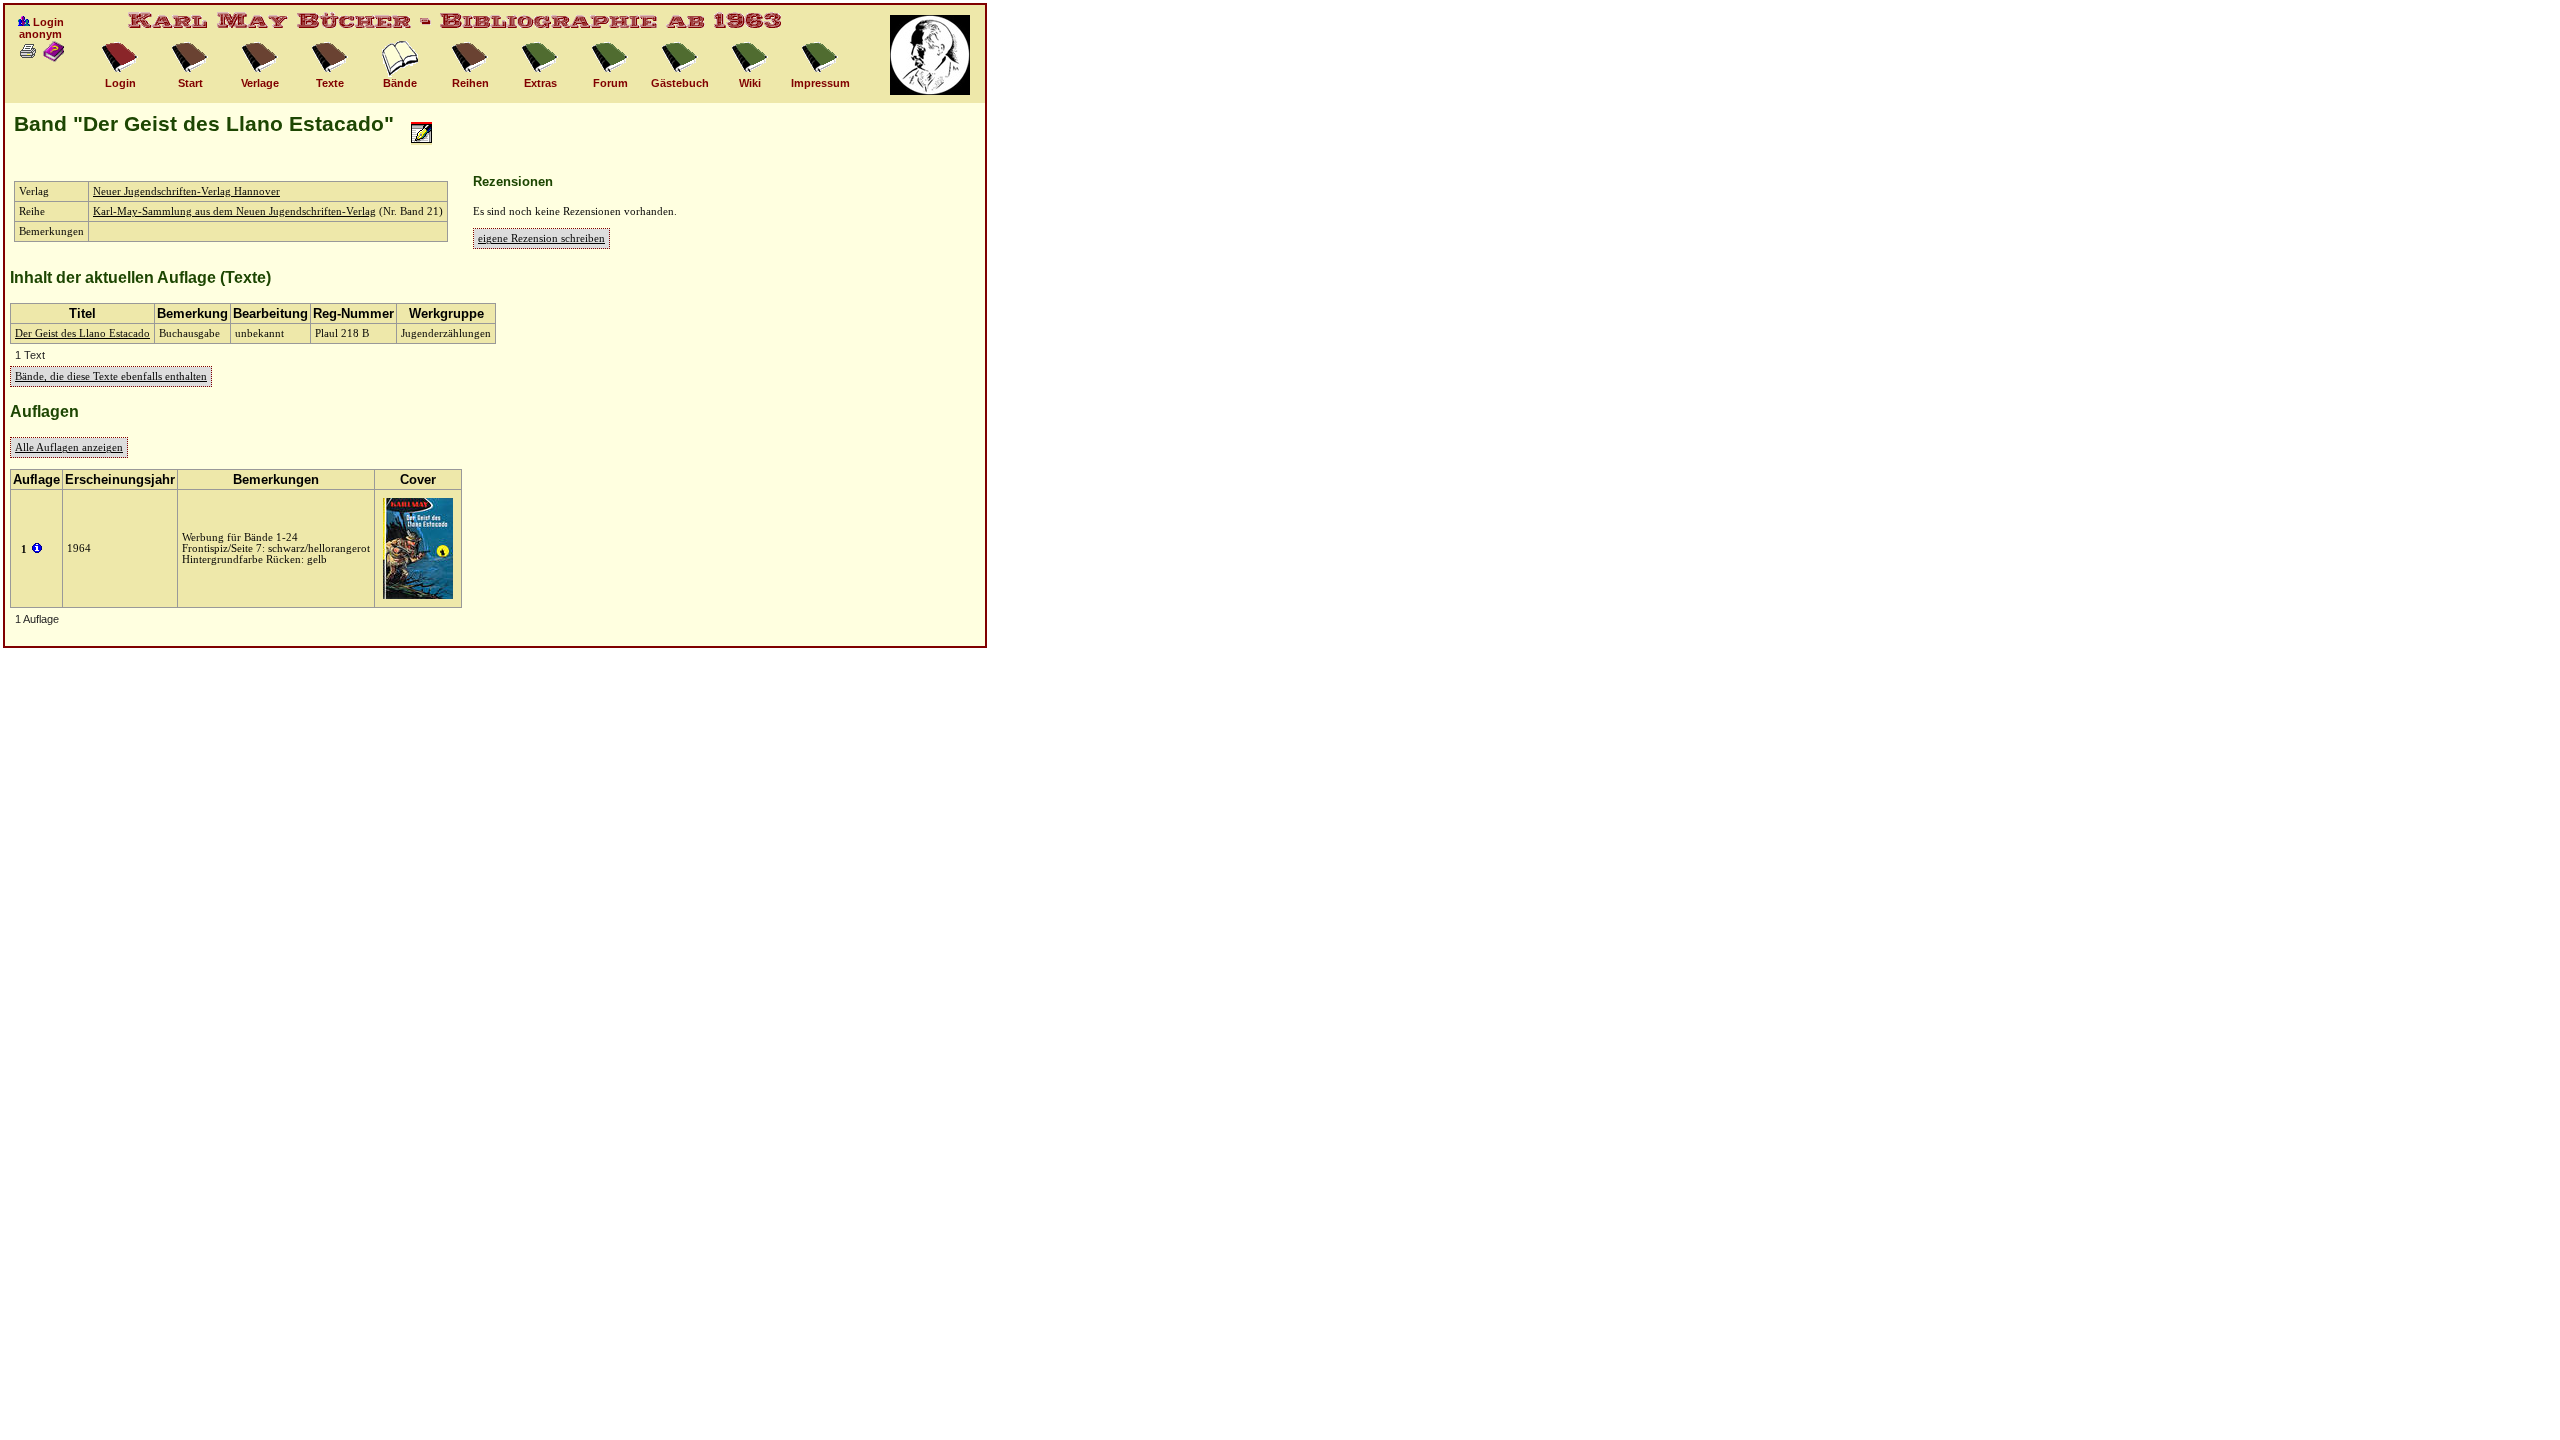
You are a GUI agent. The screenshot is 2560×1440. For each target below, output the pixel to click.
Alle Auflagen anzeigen (69, 447)
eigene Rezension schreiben (541, 238)
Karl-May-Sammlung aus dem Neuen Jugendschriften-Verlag (234, 211)
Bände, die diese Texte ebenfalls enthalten (111, 376)
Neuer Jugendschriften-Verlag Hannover (186, 191)
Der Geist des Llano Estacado (82, 333)
